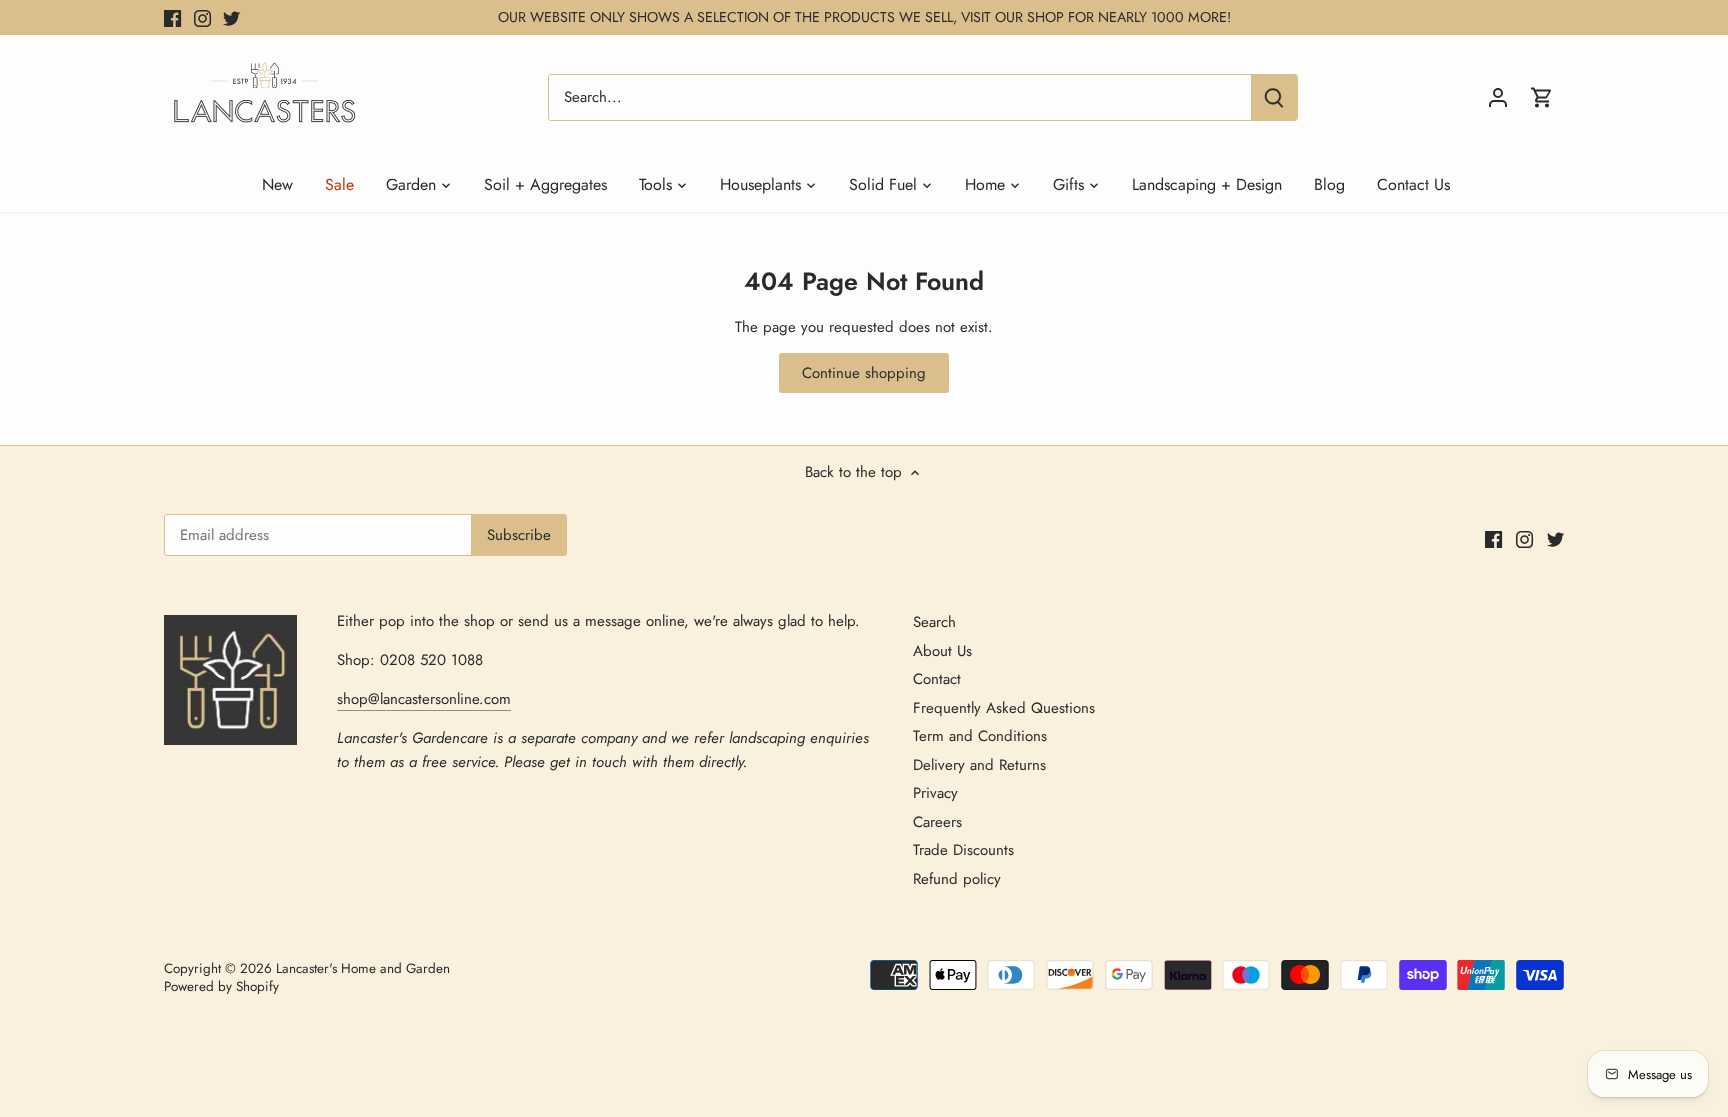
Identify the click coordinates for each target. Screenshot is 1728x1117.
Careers (937, 822)
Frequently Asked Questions (1004, 708)
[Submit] (1274, 97)
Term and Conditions (980, 736)
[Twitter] (231, 17)
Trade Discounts (963, 850)
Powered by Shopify (221, 986)
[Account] (1498, 97)
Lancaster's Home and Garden (363, 968)
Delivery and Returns (979, 765)
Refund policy (957, 879)
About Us (942, 651)
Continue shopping (864, 373)
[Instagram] (202, 17)
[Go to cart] (1542, 97)
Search (934, 622)
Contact (937, 679)
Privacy (935, 793)
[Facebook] (172, 17)
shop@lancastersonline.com (424, 699)
